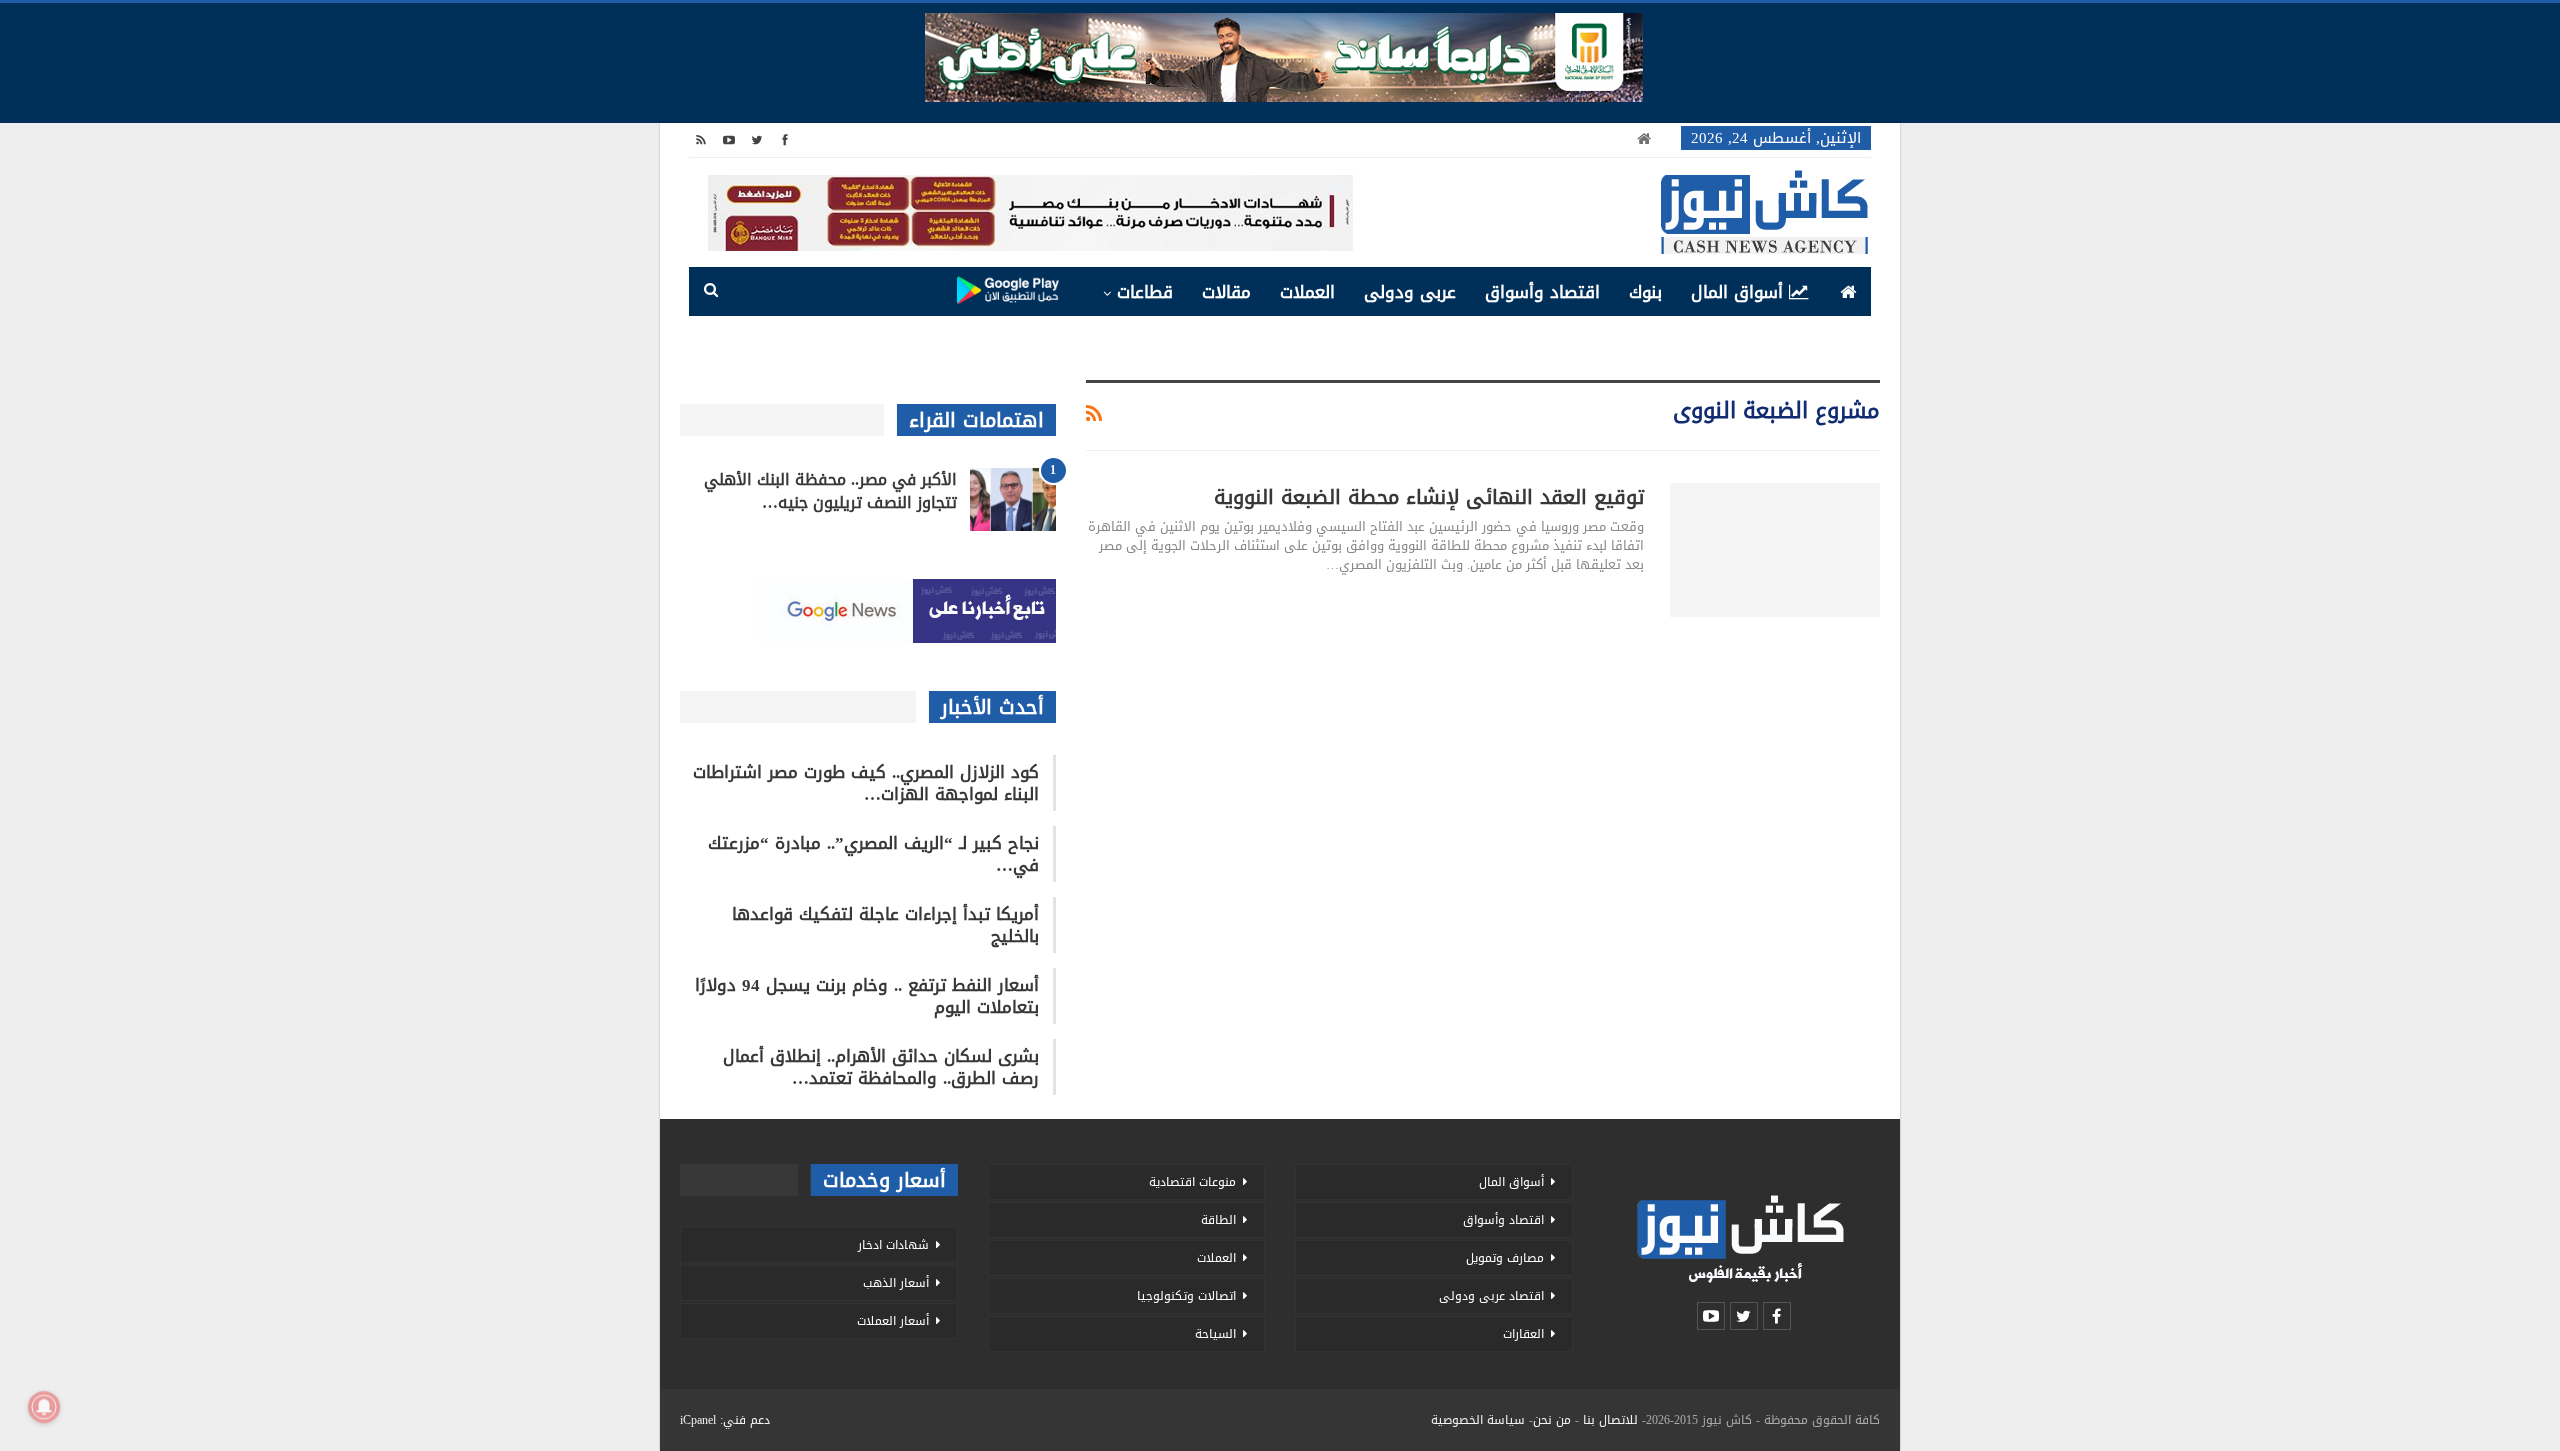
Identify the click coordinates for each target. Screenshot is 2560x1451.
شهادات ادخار (893, 1245)
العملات (1307, 292)
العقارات (1523, 1334)
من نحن (1552, 1420)
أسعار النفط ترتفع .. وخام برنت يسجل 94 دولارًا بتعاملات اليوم (867, 996)
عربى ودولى (1410, 292)
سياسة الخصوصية (1478, 1420)
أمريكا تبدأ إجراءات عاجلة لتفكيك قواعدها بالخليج (885, 925)
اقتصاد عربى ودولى (1491, 1296)
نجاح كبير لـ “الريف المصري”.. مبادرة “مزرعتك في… (873, 854)
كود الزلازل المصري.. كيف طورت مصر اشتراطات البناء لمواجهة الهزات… (866, 783)
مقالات (1226, 292)
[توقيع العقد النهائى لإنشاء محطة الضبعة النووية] (1775, 550)
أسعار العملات (893, 1321)
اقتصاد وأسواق (1542, 292)
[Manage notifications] (44, 1407)
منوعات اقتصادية (1192, 1182)
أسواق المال (1737, 292)
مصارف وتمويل (1505, 1258)
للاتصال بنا (1610, 1420)
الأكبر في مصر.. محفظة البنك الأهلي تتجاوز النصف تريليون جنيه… (830, 491)
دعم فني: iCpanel (725, 1420)
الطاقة (1218, 1220)
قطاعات (1145, 292)
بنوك (1645, 292)
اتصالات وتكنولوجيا (1186, 1296)
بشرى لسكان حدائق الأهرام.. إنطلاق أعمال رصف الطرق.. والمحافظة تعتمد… (881, 1067)
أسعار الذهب (896, 1283)
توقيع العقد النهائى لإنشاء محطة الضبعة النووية (1429, 497)
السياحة (1215, 1334)
